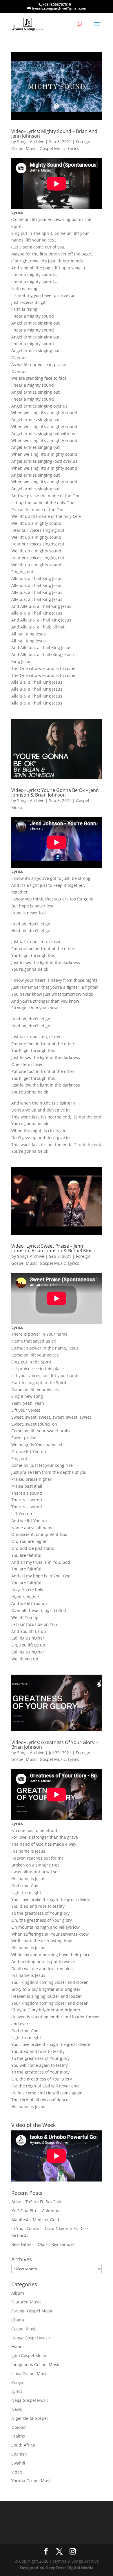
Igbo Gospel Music (29, 2356)
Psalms (18, 2436)
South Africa (23, 2445)
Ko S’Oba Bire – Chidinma (36, 2211)
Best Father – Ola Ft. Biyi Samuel (43, 2244)
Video (17, 2472)
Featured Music (26, 2302)
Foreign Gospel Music (32, 2311)
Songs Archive (31, 142)
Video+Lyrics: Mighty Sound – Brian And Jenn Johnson (54, 134)
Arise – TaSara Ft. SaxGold (36, 2202)
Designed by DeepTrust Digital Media (57, 2568)
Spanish (19, 2454)
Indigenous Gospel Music (36, 2365)
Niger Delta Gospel (30, 2418)
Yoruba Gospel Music (32, 2481)
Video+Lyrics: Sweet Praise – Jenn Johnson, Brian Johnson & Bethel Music (54, 1248)
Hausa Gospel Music (31, 2338)
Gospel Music (53, 148)
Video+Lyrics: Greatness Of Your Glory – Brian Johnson (55, 1745)
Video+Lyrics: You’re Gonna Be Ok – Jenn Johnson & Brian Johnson (55, 792)
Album (18, 2293)
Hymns (18, 2347)
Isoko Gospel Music (30, 2374)
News (17, 2409)
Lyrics (74, 148)
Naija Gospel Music (30, 2400)
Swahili (18, 2463)
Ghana (18, 2320)
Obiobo (18, 2427)
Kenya (17, 2383)
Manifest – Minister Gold (35, 2220)
